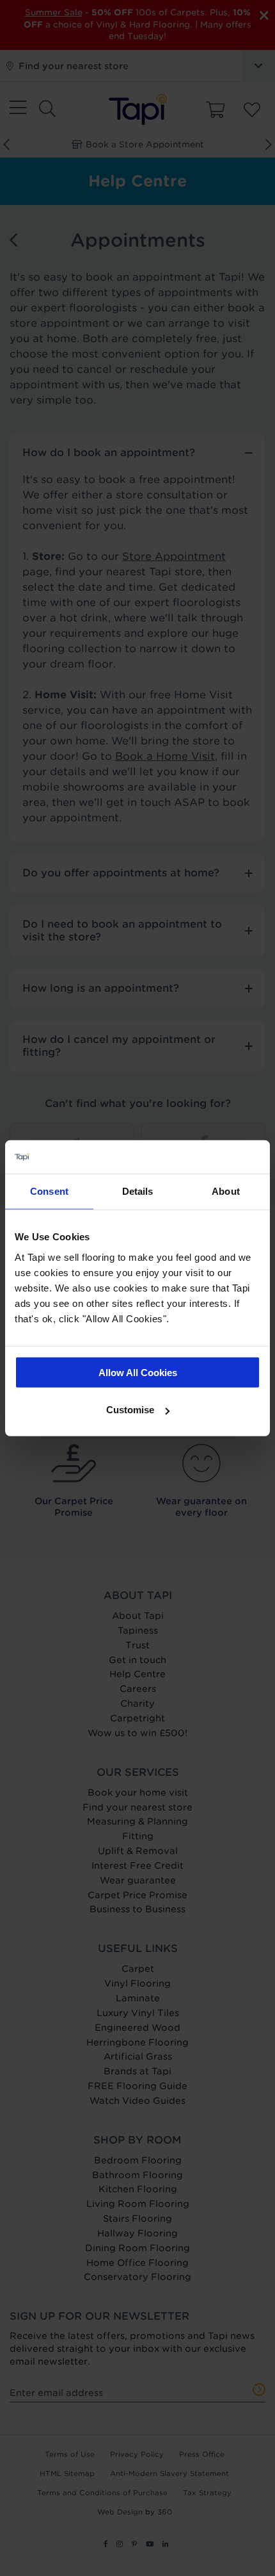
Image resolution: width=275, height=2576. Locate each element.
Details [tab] (138, 1191)
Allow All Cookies (138, 1372)
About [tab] (226, 1191)
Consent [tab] (49, 1191)
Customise (130, 1410)
